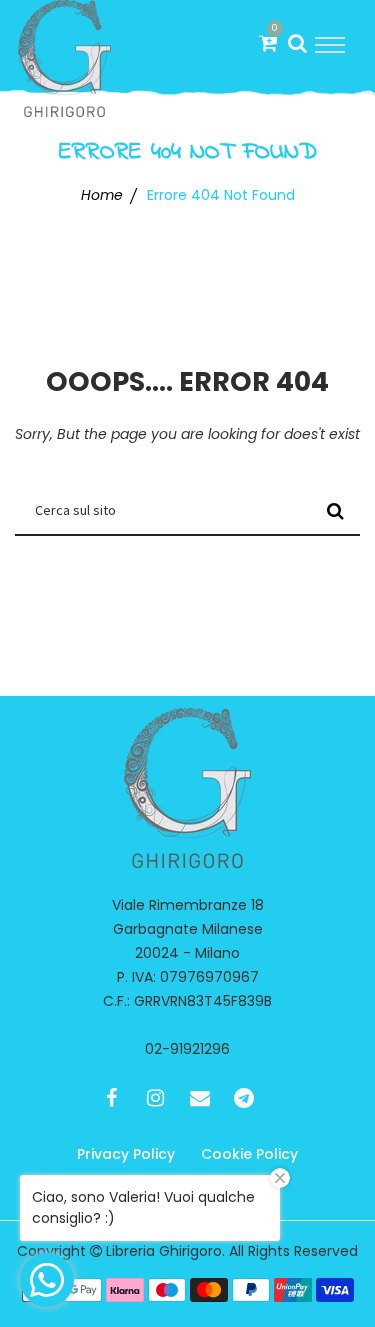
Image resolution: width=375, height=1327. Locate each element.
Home (102, 195)
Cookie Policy (249, 1154)
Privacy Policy (126, 1154)
